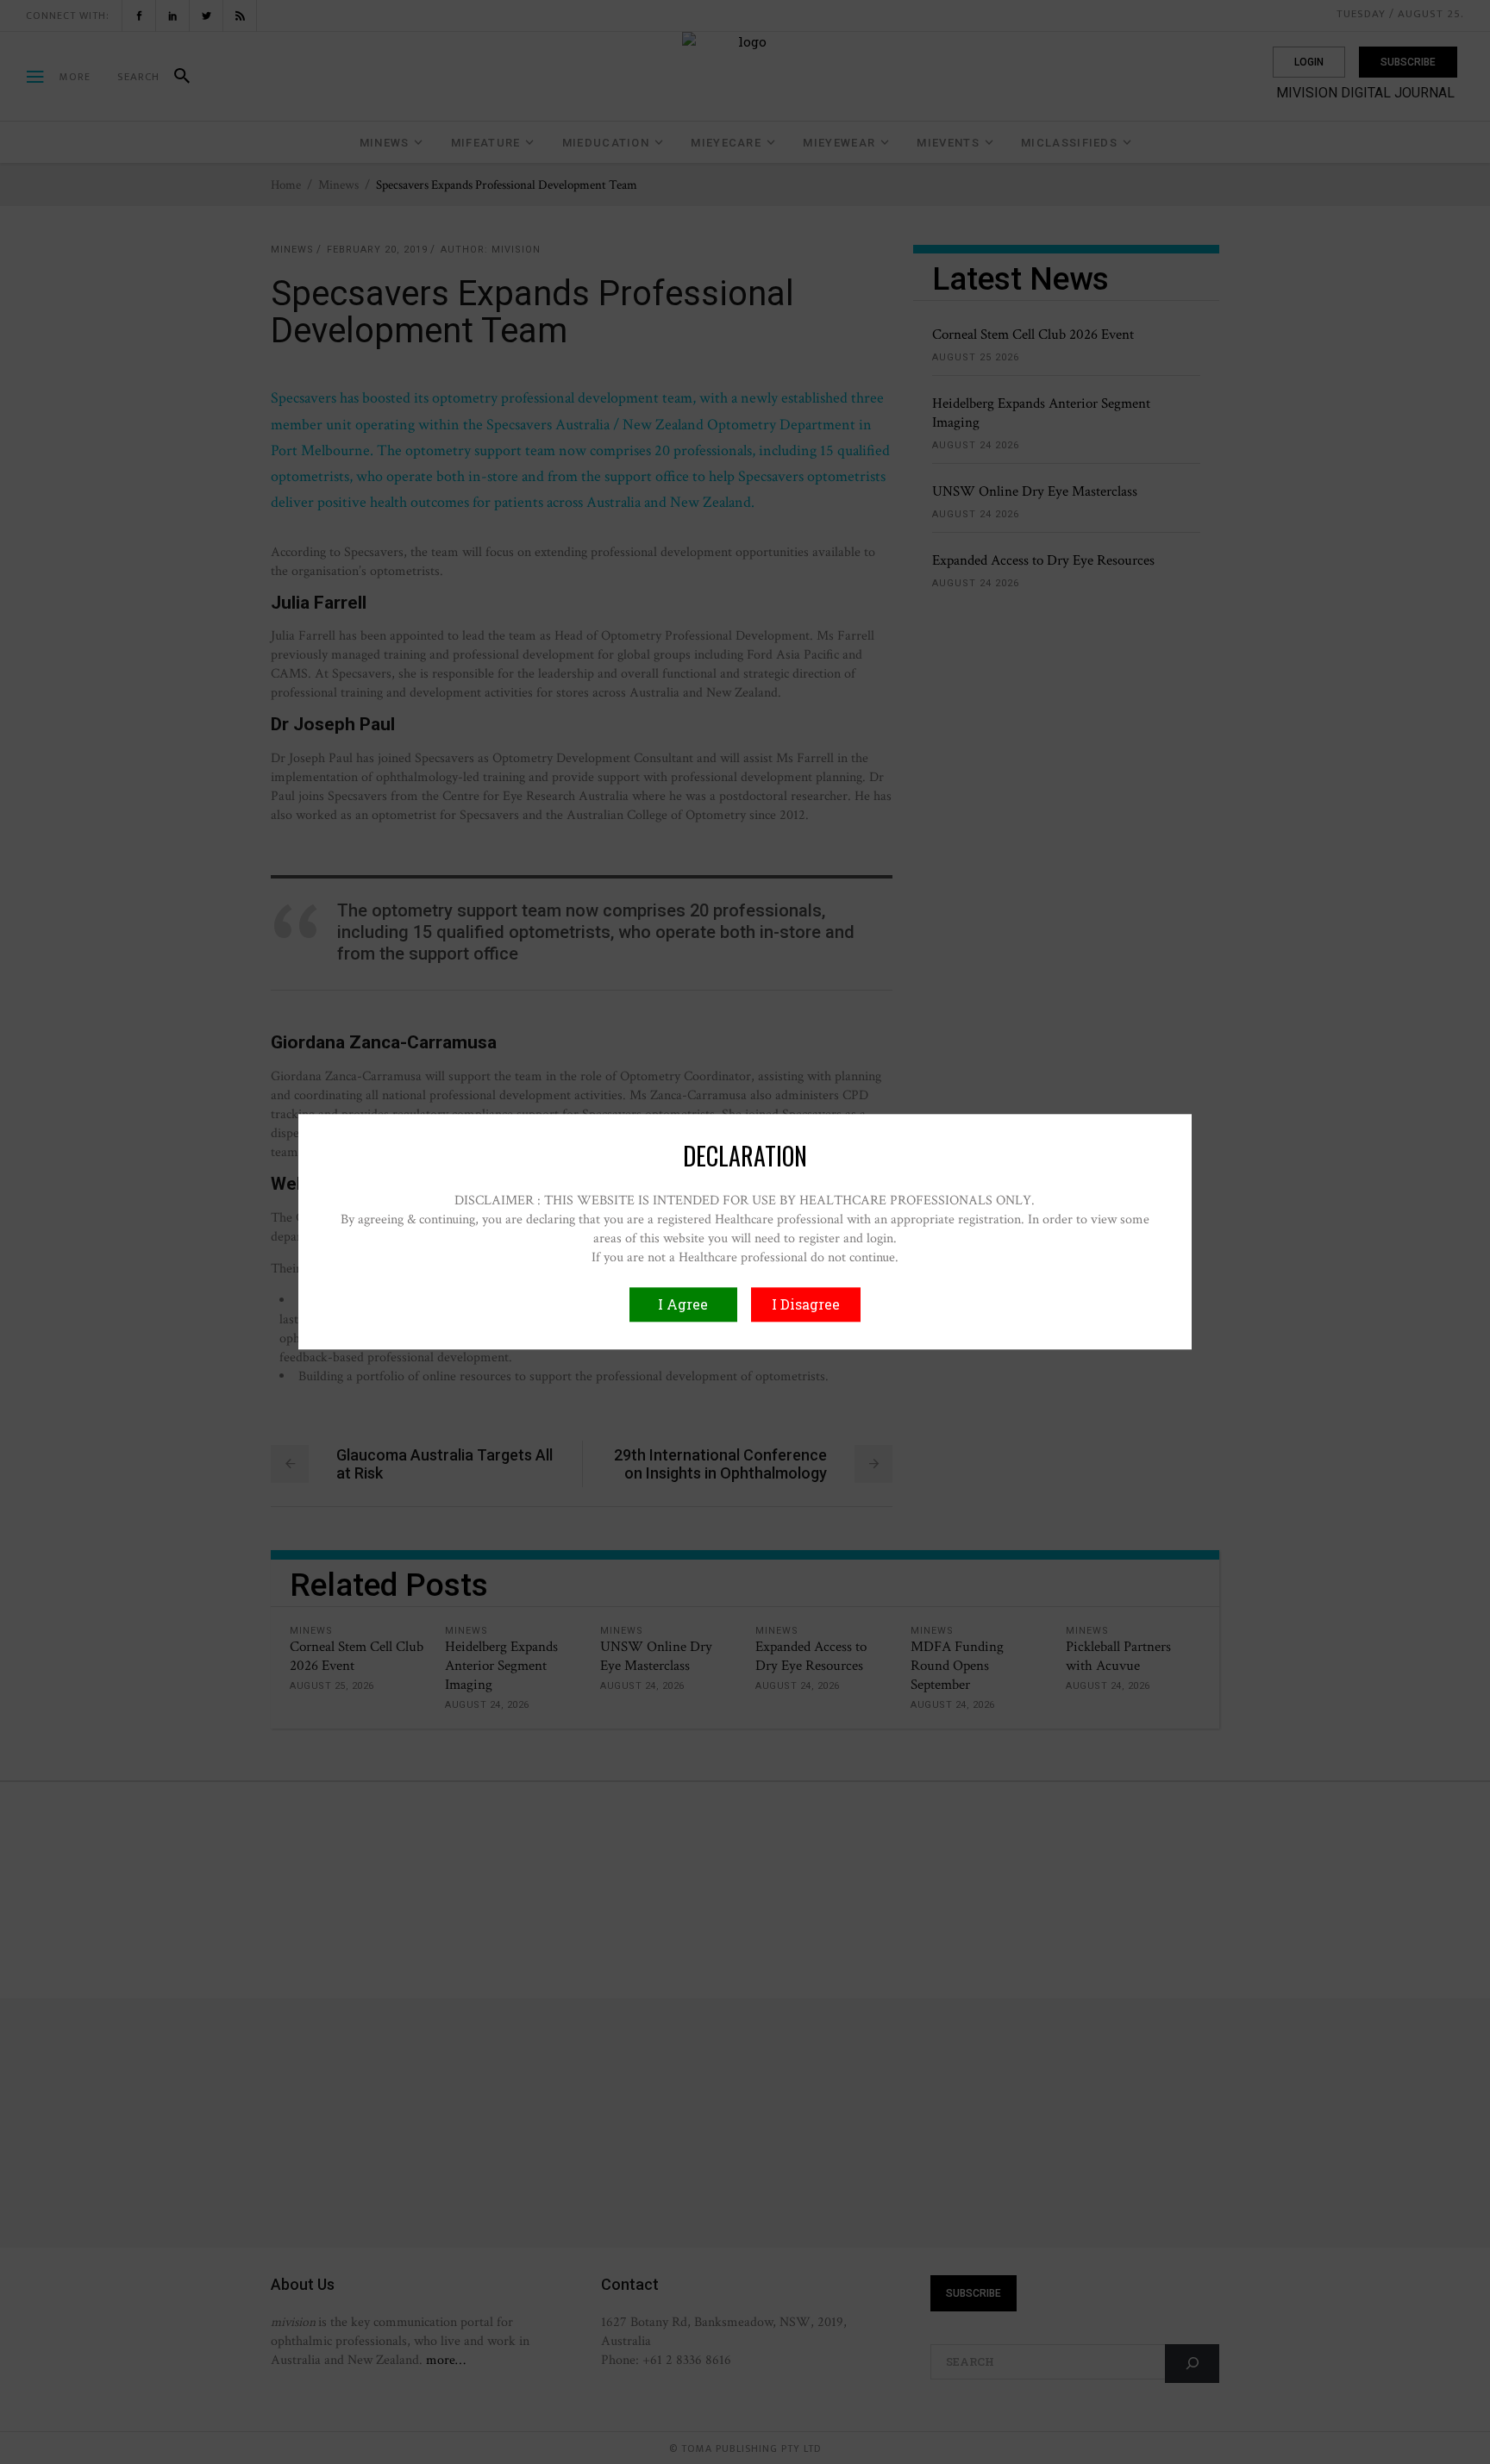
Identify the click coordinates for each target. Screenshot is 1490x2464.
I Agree (683, 1305)
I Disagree (806, 1305)
